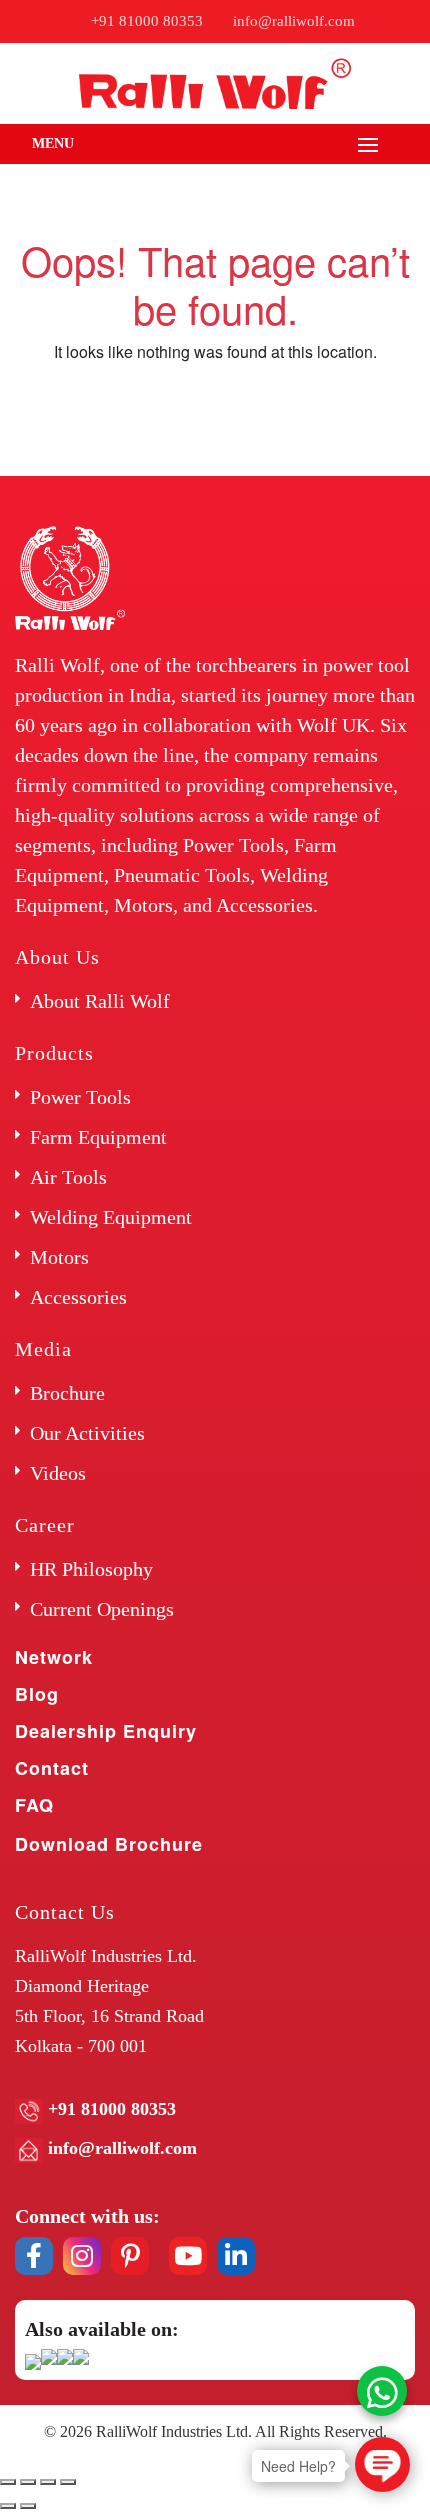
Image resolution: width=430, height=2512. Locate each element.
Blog (37, 1694)
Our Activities (87, 1433)
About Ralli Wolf (100, 1001)
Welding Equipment (111, 1217)
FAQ (34, 1805)
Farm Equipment (98, 1137)
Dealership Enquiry (106, 1731)
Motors (59, 1257)
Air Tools (68, 1177)
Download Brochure (109, 1844)
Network (54, 1657)
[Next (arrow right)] (28, 2506)
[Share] (28, 2482)
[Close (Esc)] (8, 2482)
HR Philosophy (91, 1569)
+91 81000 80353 (147, 21)
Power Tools (80, 1097)
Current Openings (102, 1609)
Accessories (78, 1297)
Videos (58, 1473)
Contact (52, 1768)
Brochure (67, 1393)
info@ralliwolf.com (294, 21)
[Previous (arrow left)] (8, 2506)
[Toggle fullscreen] (48, 2482)
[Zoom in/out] (68, 2482)
